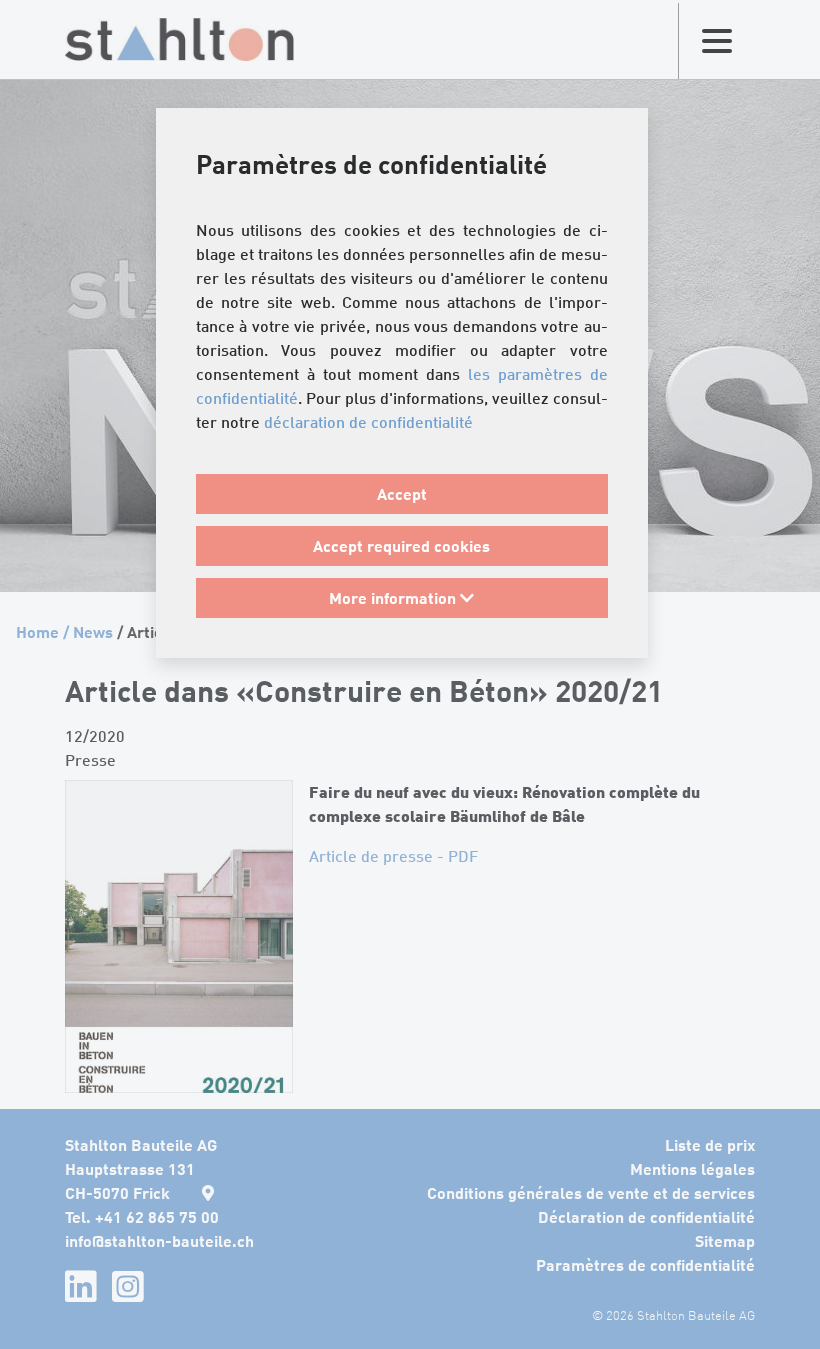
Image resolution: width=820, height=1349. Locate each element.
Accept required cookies (401, 545)
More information (394, 597)
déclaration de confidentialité (368, 422)
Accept (402, 493)
